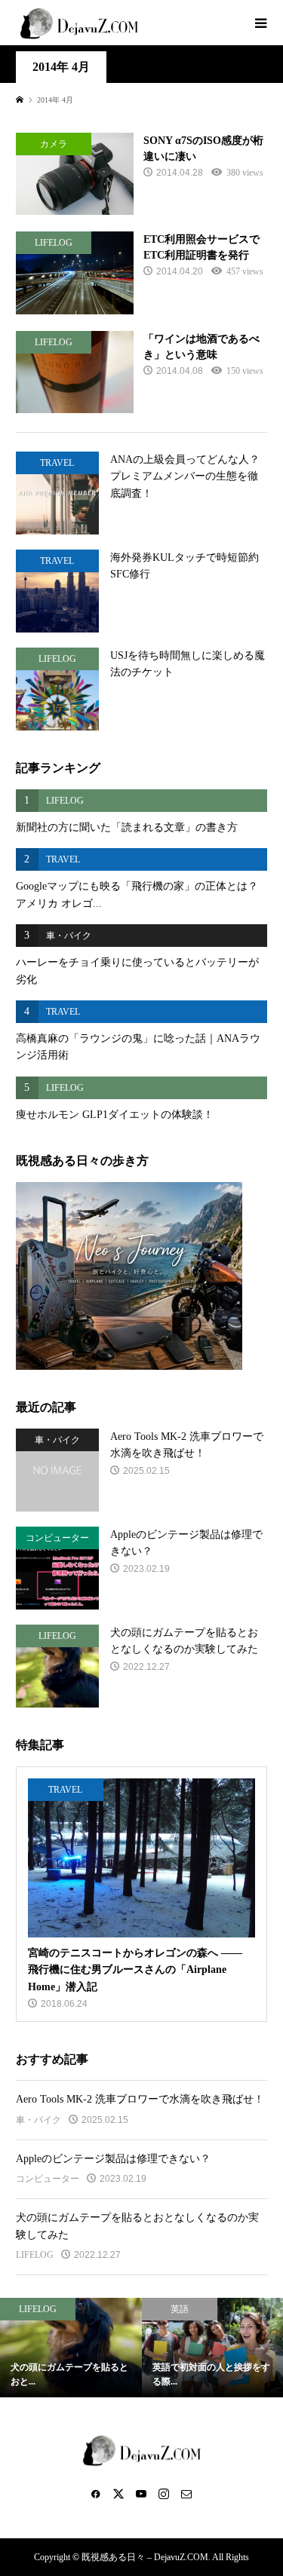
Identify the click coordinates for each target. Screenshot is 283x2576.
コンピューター (48, 2179)
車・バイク (38, 2120)
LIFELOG (35, 2255)
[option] (71, 2348)
